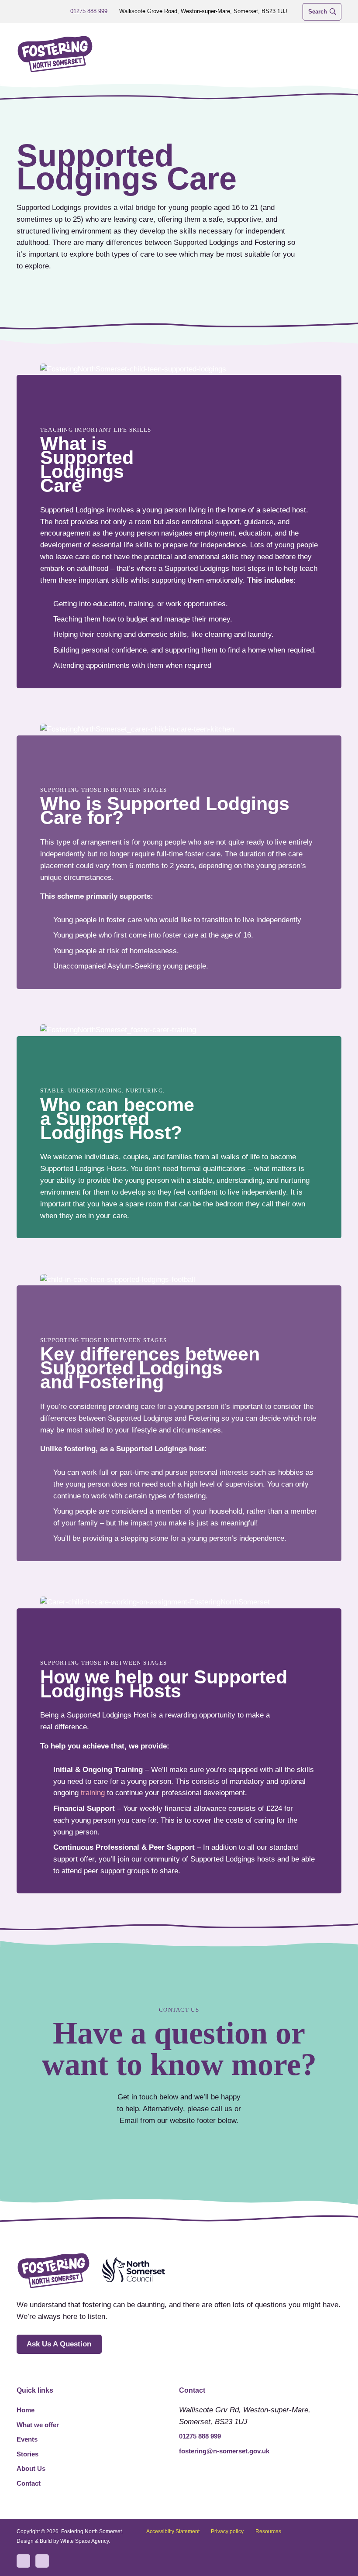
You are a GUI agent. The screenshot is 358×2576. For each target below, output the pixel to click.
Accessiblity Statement (173, 2531)
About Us (31, 2468)
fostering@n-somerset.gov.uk (224, 2451)
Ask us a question (59, 2344)
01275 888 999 (200, 2436)
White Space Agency (84, 2541)
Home (26, 2410)
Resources (268, 2531)
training (93, 1793)
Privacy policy (227, 2531)
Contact (29, 2483)
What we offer (38, 2425)
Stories (28, 2454)
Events (27, 2439)
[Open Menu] (334, 54)
